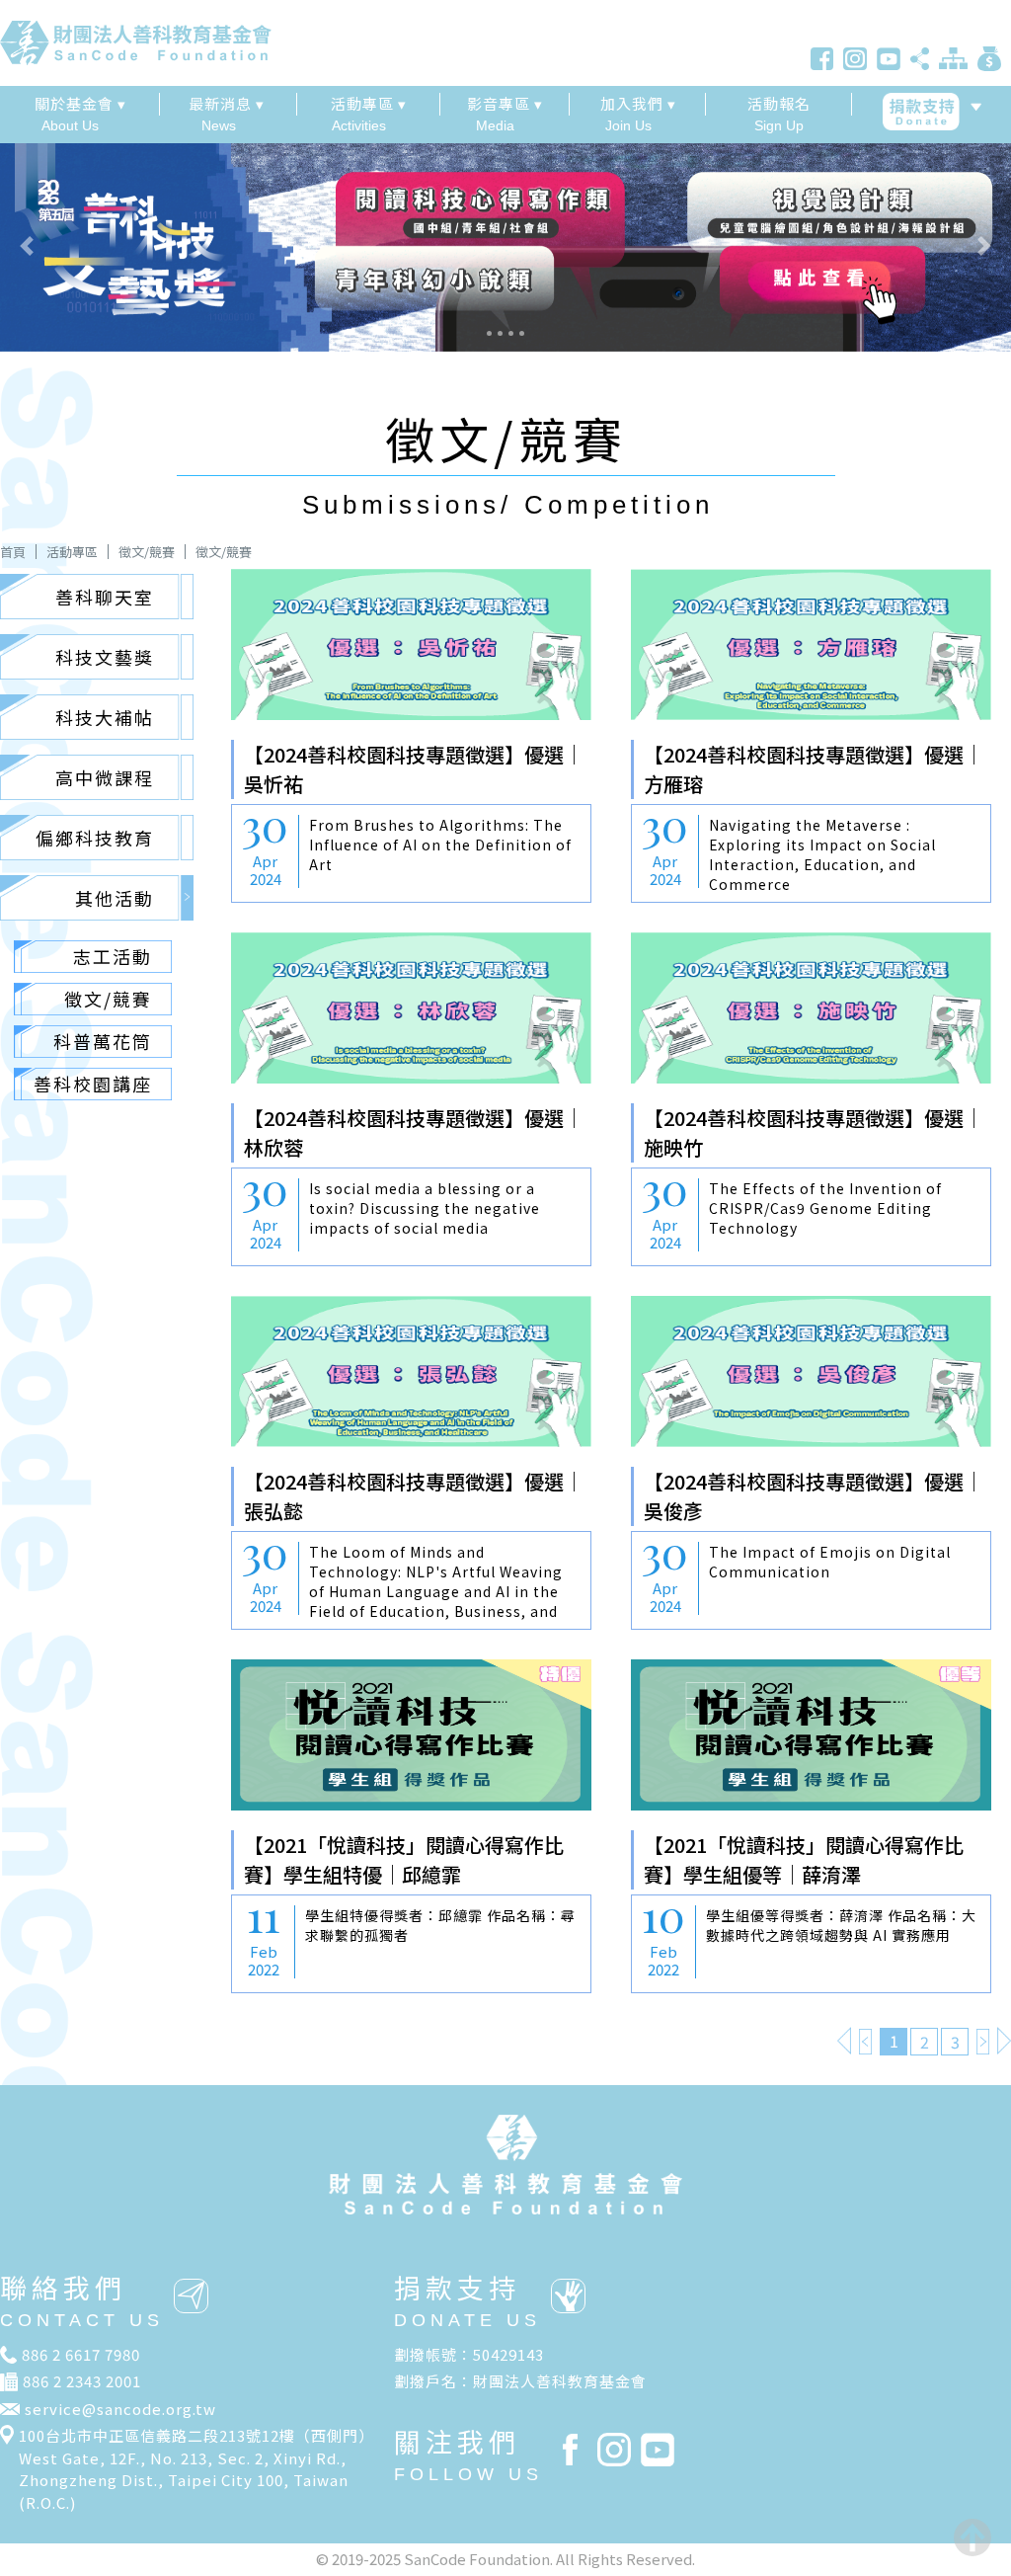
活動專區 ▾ (369, 103)
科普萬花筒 (103, 1041)
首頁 (13, 552)
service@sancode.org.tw (120, 2409)
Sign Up (779, 113)
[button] (76, 246)
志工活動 (113, 956)
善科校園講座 (93, 1084)
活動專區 (72, 552)
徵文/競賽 (147, 552)
